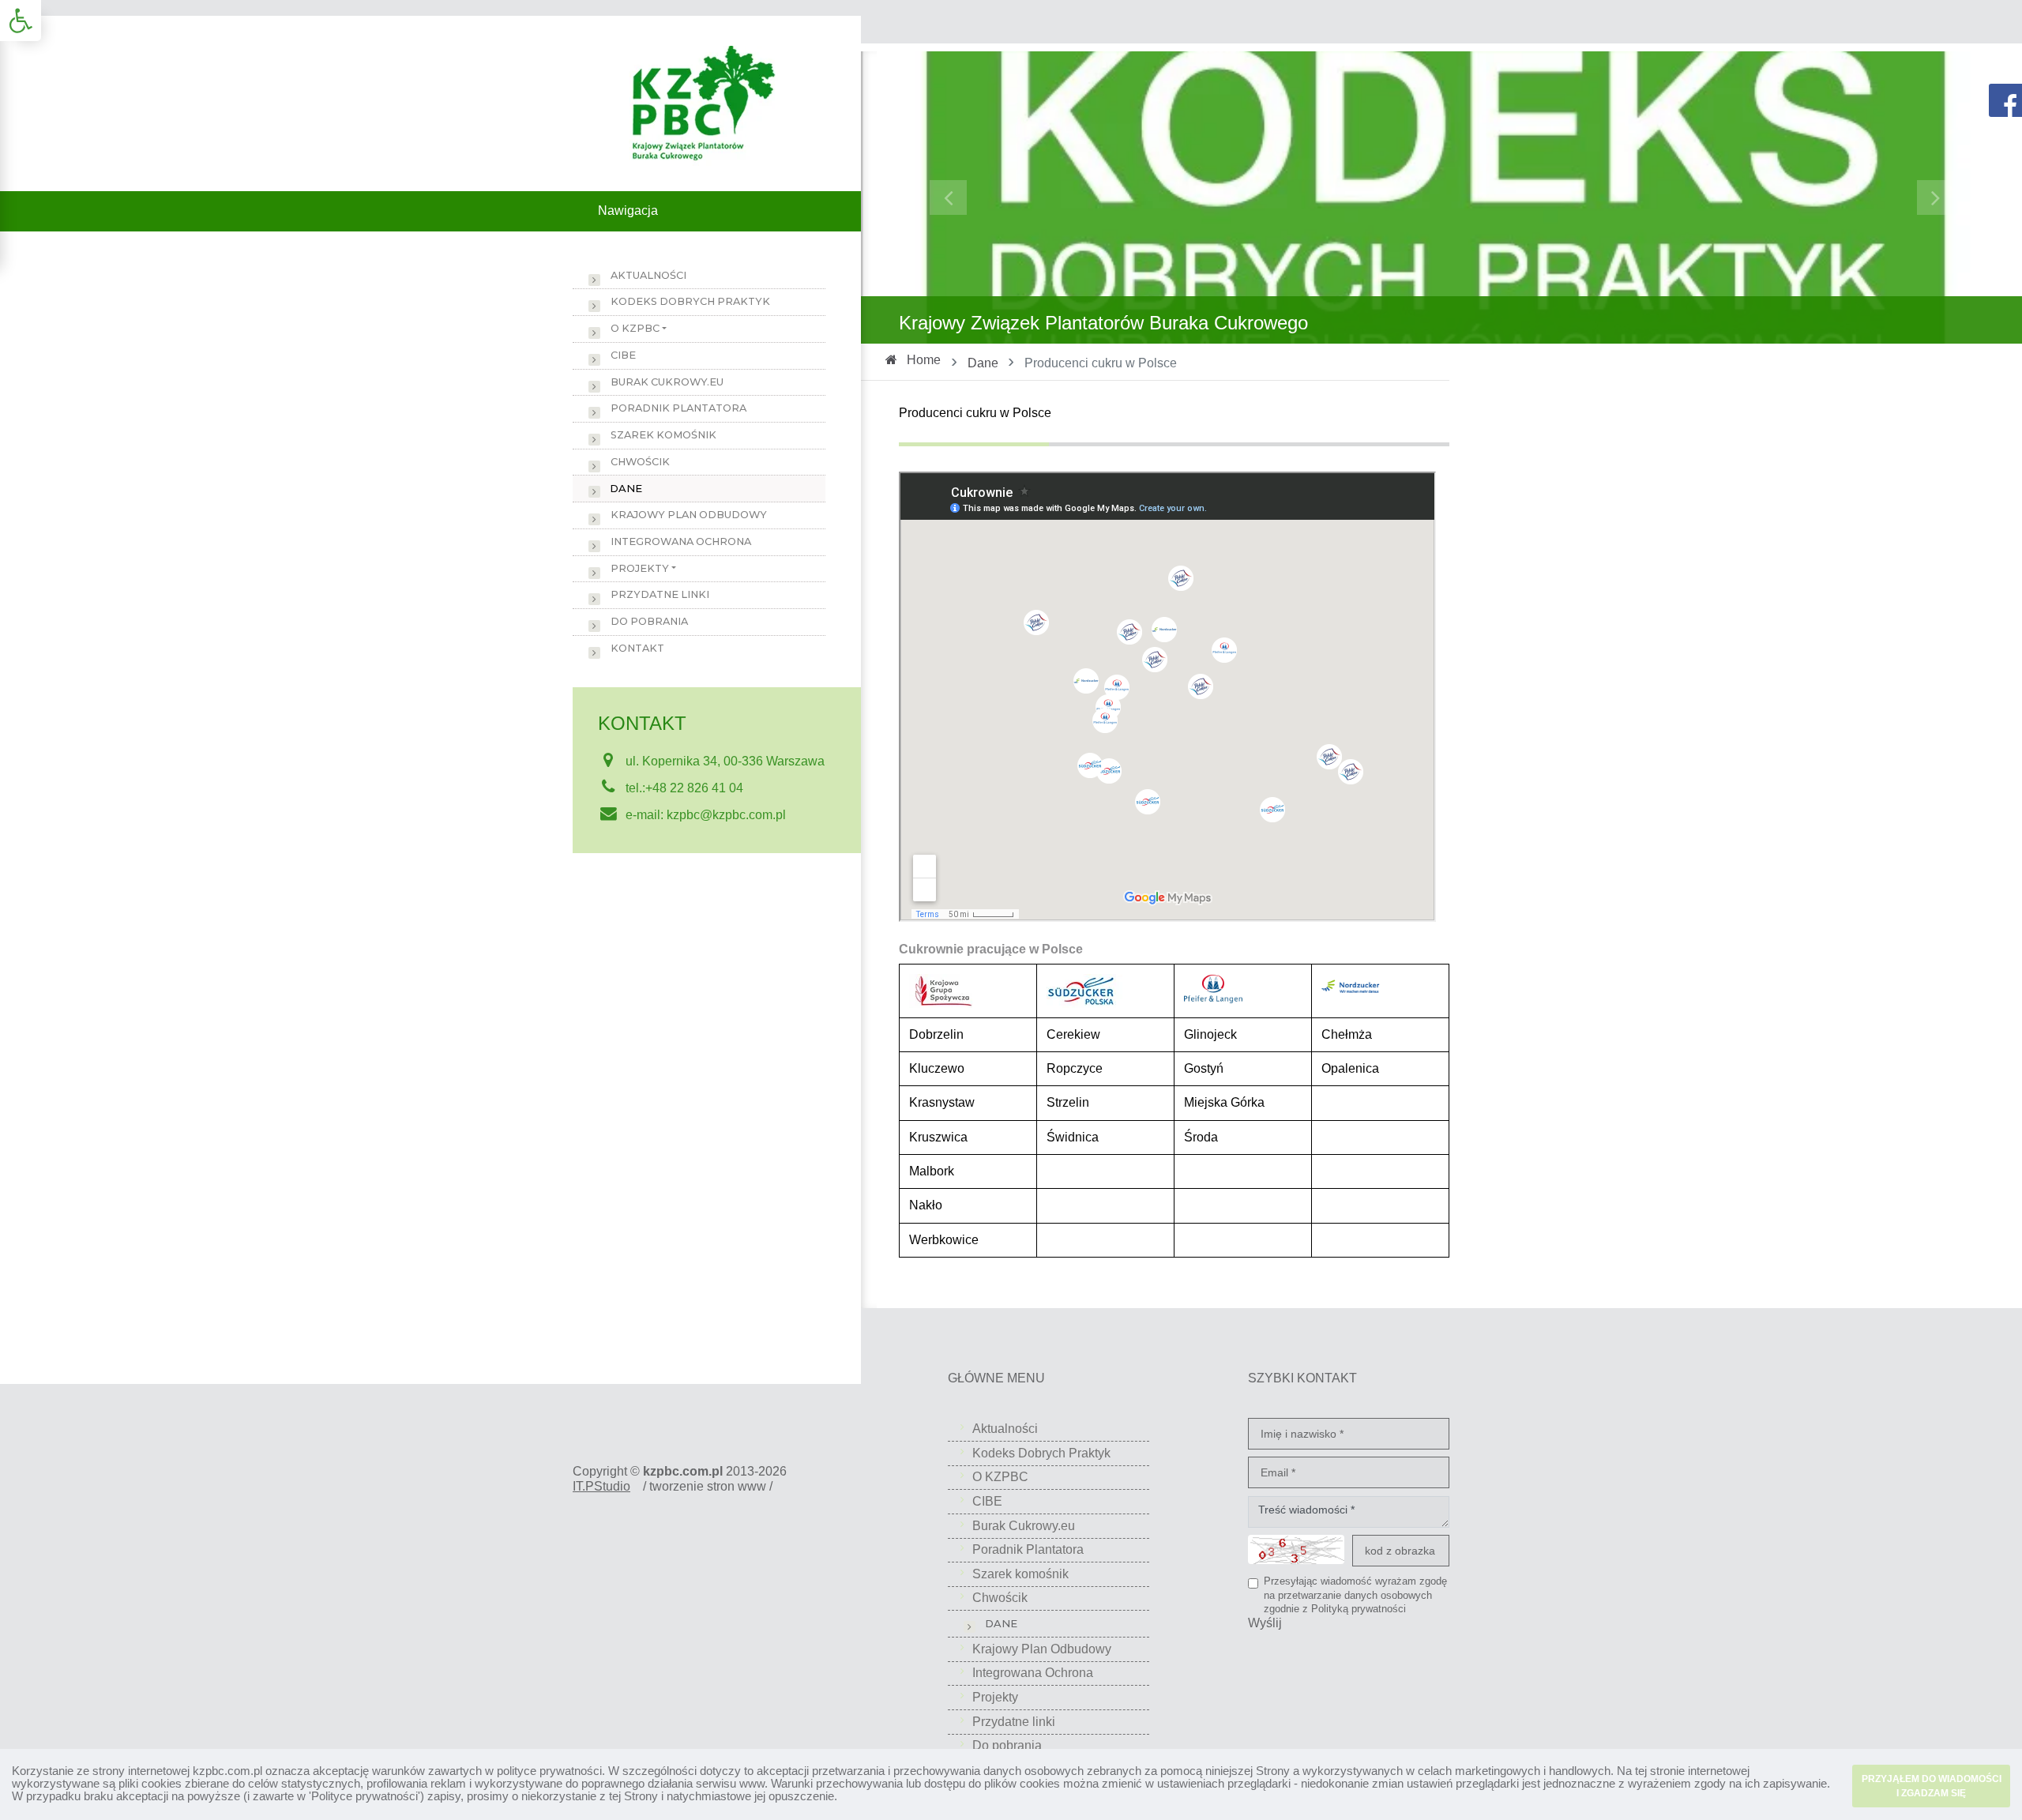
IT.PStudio (601, 1486)
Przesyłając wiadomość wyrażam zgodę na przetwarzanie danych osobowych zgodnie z (1355, 1595)
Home (924, 360)
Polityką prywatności (1359, 1609)
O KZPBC (635, 328)
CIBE (623, 355)
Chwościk (640, 462)
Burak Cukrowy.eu (667, 382)
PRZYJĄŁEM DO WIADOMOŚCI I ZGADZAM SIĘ (1932, 1786)
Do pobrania (649, 621)
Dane (983, 363)
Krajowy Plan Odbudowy (689, 515)
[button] (21, 21)
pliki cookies (150, 1783)
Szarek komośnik (663, 435)
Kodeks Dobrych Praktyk (690, 301)
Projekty (640, 568)
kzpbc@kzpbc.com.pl (726, 815)
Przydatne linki (660, 594)
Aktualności (648, 275)
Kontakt (637, 648)
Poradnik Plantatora (678, 408)
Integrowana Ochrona (681, 541)
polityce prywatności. (551, 1771)
